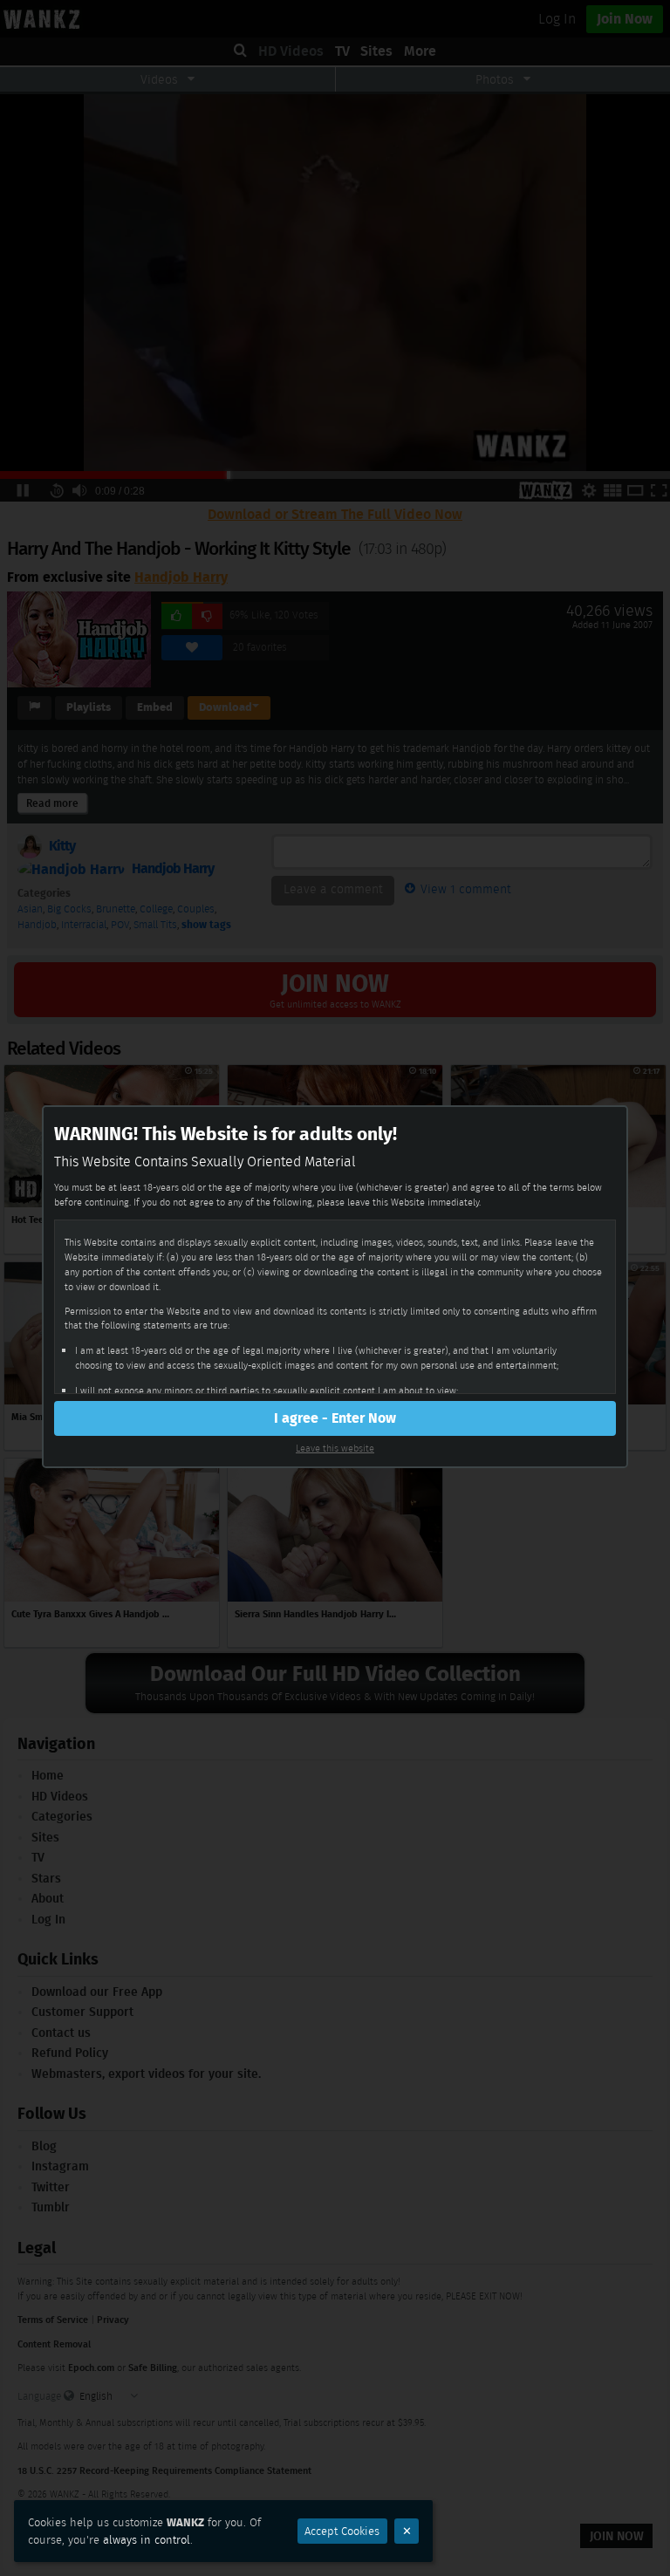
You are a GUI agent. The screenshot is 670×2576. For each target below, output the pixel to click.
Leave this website (335, 1448)
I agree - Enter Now (335, 1418)
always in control (147, 2540)
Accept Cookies (342, 2531)
